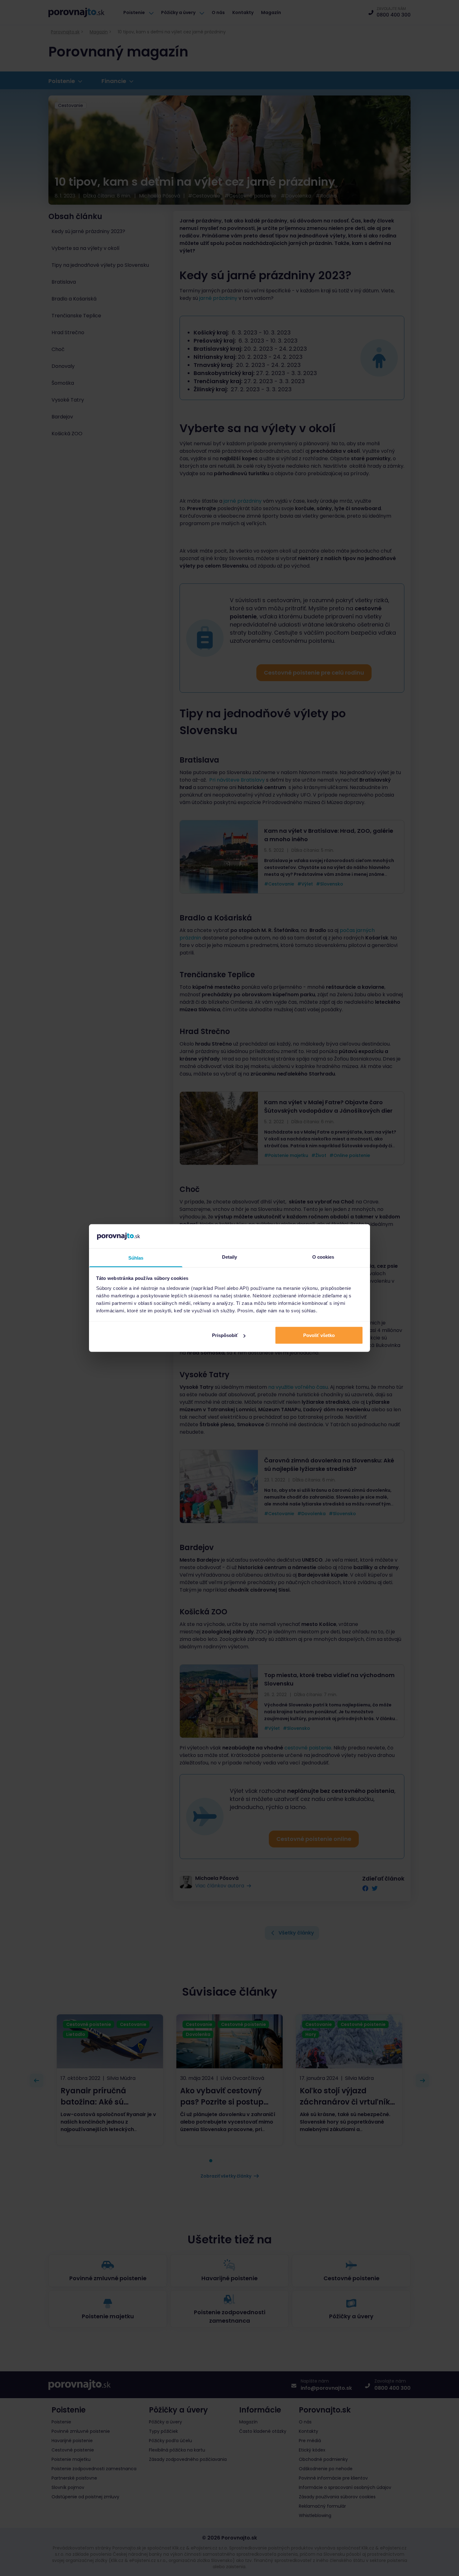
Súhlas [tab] (136, 1258)
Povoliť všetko (319, 1335)
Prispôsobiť (225, 1335)
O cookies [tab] (323, 1257)
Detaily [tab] (230, 1257)
